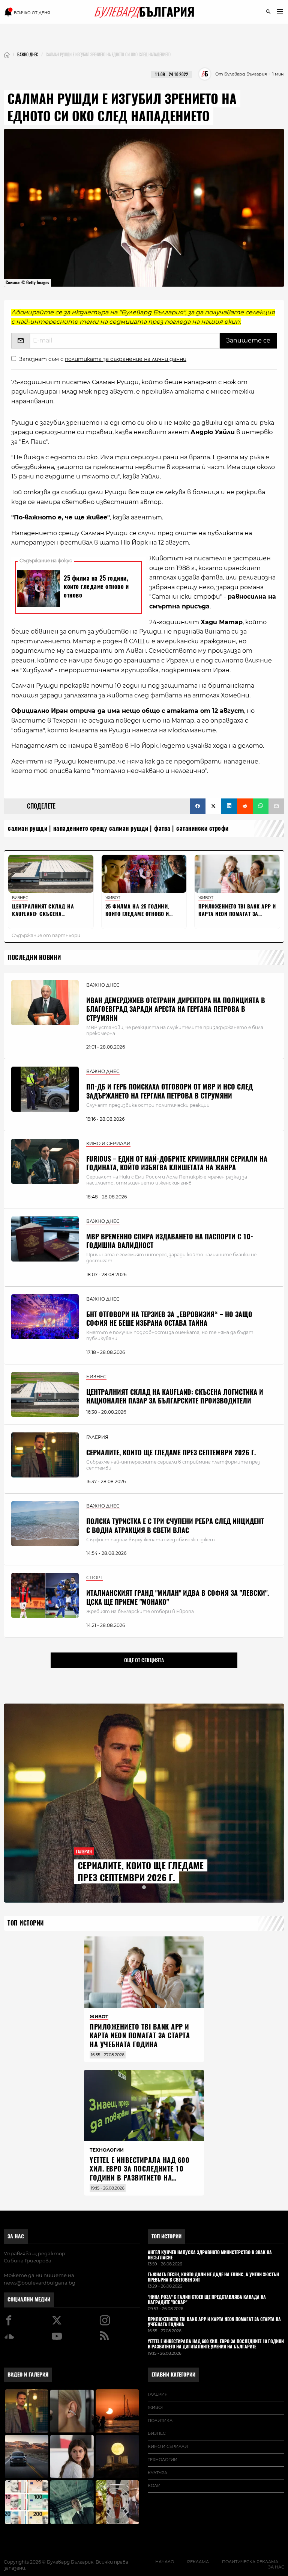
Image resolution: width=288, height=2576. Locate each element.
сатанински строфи (202, 828)
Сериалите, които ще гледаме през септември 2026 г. (171, 1452)
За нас (16, 2236)
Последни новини (34, 958)
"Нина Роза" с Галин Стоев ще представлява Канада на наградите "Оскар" (207, 2300)
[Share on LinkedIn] (229, 806)
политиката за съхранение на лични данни (126, 359)
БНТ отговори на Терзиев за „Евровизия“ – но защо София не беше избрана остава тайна (169, 1319)
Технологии (163, 2460)
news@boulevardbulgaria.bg (40, 2283)
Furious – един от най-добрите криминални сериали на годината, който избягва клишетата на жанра (177, 1163)
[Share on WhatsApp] (261, 806)
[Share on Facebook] (198, 806)
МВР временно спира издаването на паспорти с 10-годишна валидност (170, 1241)
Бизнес (157, 2433)
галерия (158, 2394)
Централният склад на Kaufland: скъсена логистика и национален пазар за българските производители (175, 1396)
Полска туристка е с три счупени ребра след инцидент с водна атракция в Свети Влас (175, 1526)
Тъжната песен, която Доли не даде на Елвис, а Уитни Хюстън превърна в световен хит (213, 2277)
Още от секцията (144, 1660)
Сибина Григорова (28, 2261)
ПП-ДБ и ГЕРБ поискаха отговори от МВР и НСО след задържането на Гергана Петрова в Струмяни (169, 1091)
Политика (160, 2421)
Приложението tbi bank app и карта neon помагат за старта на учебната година (140, 2036)
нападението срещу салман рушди (101, 828)
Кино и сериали (168, 2446)
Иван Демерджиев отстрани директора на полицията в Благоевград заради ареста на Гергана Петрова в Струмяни (176, 1009)
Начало (165, 2562)
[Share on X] (213, 806)
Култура (157, 2473)
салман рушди (28, 828)
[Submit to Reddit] (245, 806)
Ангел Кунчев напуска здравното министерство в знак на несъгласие (210, 2255)
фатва (162, 828)
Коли (154, 2485)
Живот (156, 2407)
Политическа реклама (250, 2562)
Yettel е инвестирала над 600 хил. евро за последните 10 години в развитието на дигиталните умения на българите (139, 2178)
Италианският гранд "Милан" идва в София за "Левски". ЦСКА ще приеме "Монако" (178, 1597)
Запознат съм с (103, 359)
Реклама (198, 2562)
